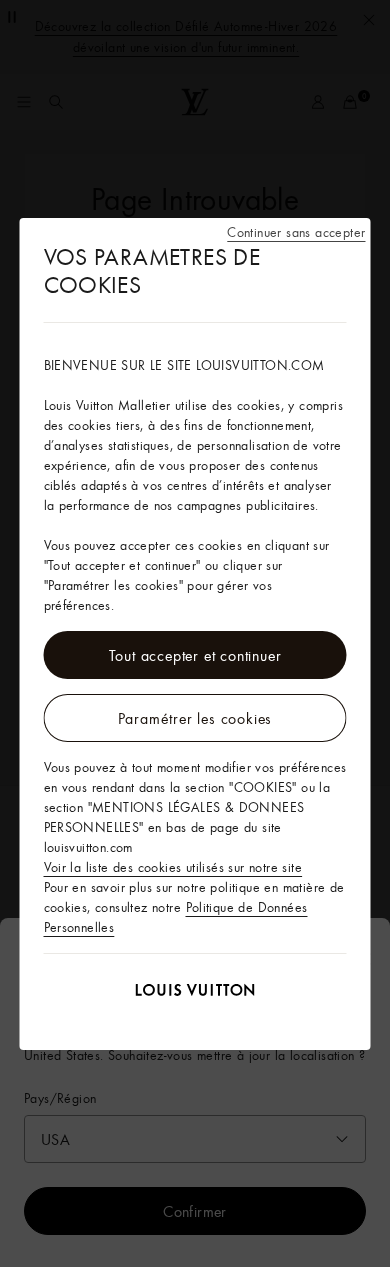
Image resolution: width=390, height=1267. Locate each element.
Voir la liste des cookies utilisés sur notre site (173, 867)
